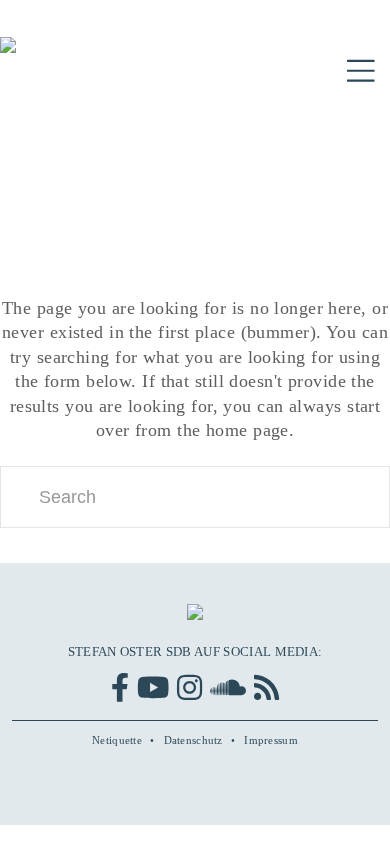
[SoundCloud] (228, 687)
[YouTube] (153, 687)
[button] (361, 71)
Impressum (271, 740)
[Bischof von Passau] (120, 59)
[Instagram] (189, 687)
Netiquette (117, 740)
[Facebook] (120, 687)
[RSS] (266, 687)
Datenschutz (193, 740)
